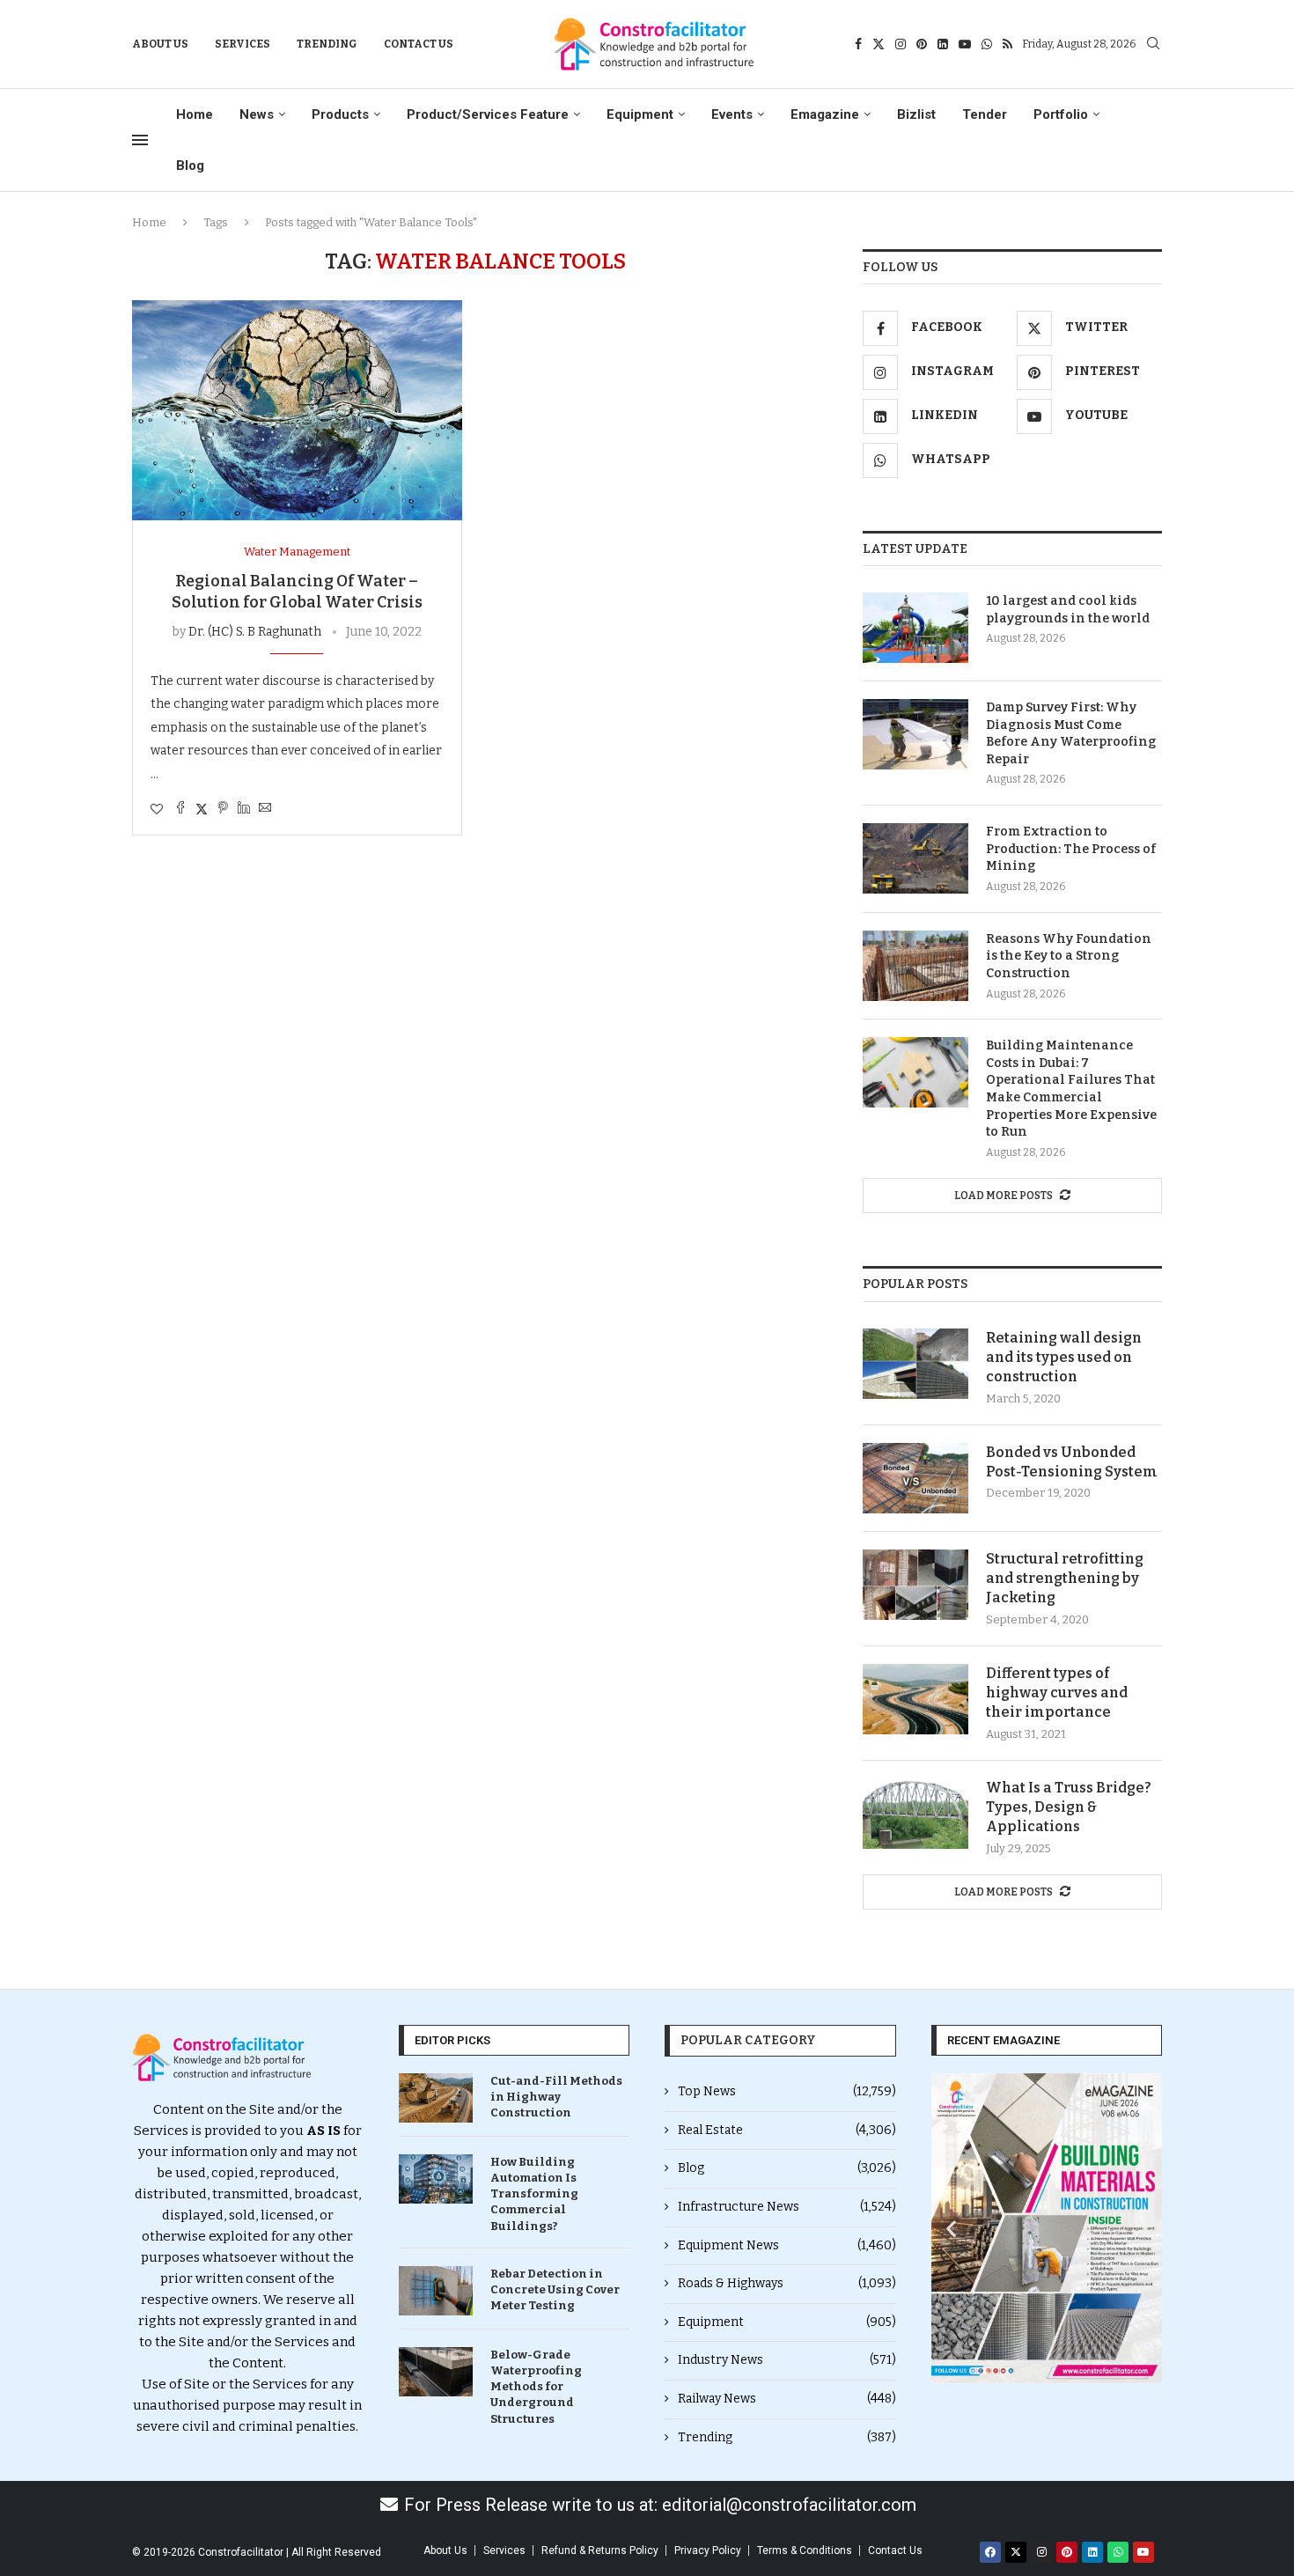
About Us (160, 44)
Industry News (787, 2360)
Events (732, 114)
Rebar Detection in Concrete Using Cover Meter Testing (555, 2289)
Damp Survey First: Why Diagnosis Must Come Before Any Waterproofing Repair (1071, 733)
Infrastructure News (787, 2207)
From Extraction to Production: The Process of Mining (1071, 849)
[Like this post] (157, 810)
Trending (327, 44)
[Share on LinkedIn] (244, 809)
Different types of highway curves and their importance (1057, 1693)
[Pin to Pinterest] (223, 809)
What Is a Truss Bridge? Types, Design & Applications (1069, 1807)
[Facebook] (858, 44)
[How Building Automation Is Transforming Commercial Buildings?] (436, 2179)
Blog (190, 166)
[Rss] (1007, 44)
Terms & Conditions (805, 2550)
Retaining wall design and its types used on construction (1064, 1358)
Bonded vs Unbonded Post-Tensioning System (1072, 1462)
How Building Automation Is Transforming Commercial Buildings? (534, 2194)
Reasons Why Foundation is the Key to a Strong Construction (1069, 956)
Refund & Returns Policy (600, 2550)
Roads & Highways (787, 2283)
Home (195, 114)
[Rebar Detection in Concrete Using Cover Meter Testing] (436, 2291)
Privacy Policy (708, 2550)
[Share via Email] (265, 809)
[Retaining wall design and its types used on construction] (915, 1364)
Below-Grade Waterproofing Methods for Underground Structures (536, 2387)
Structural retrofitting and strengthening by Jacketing (1065, 1579)
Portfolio (1061, 114)
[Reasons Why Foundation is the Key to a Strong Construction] (915, 966)
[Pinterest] (922, 44)
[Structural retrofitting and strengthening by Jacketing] (915, 1585)
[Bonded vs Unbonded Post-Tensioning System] (915, 1478)
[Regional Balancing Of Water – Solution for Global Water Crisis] (297, 410)
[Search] (1153, 44)
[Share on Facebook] (180, 809)
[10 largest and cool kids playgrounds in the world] (915, 628)
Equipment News (787, 2245)
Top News (787, 2091)
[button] (951, 2228)
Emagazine (825, 114)
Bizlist (916, 114)
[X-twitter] (1016, 2552)
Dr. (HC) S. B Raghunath (255, 632)
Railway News (787, 2399)
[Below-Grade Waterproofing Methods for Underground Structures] (436, 2372)
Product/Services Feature (488, 114)
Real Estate (787, 2130)
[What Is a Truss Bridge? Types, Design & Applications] (915, 1814)
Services (243, 44)
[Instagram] (901, 44)
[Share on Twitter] (202, 809)
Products (340, 114)
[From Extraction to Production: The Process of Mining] (915, 858)
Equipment (640, 114)
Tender (985, 114)
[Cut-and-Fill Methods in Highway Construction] (436, 2098)
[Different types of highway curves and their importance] (915, 1699)
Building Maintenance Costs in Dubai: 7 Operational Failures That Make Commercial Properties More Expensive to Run (1071, 1089)
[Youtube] (965, 44)
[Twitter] (879, 44)
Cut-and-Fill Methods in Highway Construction (556, 2097)
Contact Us (419, 44)
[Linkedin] (943, 44)
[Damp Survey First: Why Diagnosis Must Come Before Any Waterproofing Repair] (915, 734)
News (257, 114)
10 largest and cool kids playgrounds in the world (1068, 610)
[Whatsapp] (987, 44)
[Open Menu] (140, 140)
